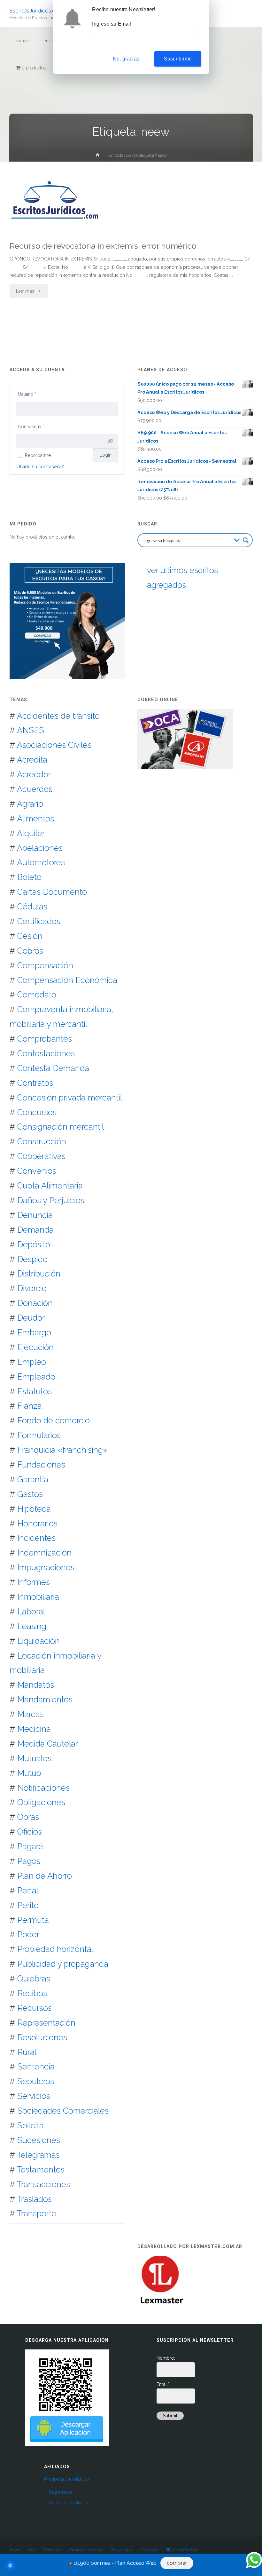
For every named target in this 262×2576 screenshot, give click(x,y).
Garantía (33, 1479)
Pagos (29, 1861)
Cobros (30, 951)
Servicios (34, 2096)
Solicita (31, 2125)
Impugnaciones (46, 1567)
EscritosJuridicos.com (36, 10)
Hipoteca (34, 1509)
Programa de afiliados (67, 2479)
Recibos (32, 1993)
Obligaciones (41, 1802)
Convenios (37, 1171)
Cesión (30, 936)
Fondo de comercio (54, 1420)
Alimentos (35, 819)
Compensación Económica (67, 980)
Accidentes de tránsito (58, 716)
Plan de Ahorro (45, 1876)
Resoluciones (42, 2037)
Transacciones (43, 2184)
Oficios (30, 1832)
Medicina (34, 1729)
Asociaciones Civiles (54, 745)
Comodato (37, 995)
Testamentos (41, 2170)
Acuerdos (35, 789)
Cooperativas (41, 1156)
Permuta (33, 1920)
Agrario (30, 804)
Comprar (52, 2550)
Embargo (34, 1332)
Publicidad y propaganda (63, 1964)
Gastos (30, 1494)
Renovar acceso (85, 2550)
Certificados (39, 921)
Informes (34, 1582)
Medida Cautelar (48, 1744)
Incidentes (36, 1538)
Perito (28, 1905)
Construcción (42, 1141)
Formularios (39, 1435)
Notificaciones (43, 1788)
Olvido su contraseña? (40, 467)
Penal (28, 1891)
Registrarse (61, 2492)
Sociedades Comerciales (63, 2111)
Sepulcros (36, 2081)
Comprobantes (45, 1039)
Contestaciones (46, 1053)
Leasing (32, 1626)
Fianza (30, 1406)
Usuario (27, 394)
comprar (177, 2563)
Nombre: (166, 2358)
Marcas (31, 1714)
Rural (27, 2052)
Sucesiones (39, 2140)
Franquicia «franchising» (62, 1450)
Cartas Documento (52, 892)
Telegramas (38, 2155)
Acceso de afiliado (68, 2503)
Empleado (36, 1377)
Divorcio (32, 1288)
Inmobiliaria (38, 1597)
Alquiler (31, 833)
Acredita (32, 760)
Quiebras (34, 1979)
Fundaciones (41, 1465)
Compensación (45, 965)
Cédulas (32, 907)
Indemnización (44, 1553)
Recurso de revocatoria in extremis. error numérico (103, 246)
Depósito (34, 1244)
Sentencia (36, 2067)
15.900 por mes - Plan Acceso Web (115, 2563)
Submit (170, 2416)
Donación (35, 1303)
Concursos (37, 1112)
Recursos (35, 2008)
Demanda (35, 1230)
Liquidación (39, 1641)
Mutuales (34, 1758)
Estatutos (35, 1391)
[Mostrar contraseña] (110, 441)
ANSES (31, 730)
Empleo (32, 1362)
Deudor (31, 1318)
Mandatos (36, 1685)
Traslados (34, 2199)
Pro (31, 2550)
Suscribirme (178, 59)
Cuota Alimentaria (50, 1186)
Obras (28, 1817)
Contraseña (31, 427)
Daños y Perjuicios (51, 1200)
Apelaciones (40, 848)
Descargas (121, 2550)
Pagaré (30, 1846)
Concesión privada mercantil (70, 1098)
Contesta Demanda (53, 1068)
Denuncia (35, 1215)
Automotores (41, 862)
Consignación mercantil (61, 1127)
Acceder (149, 2550)
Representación (46, 2023)
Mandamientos (45, 1700)
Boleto (29, 877)
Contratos (35, 1083)
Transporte (37, 2213)
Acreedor (34, 774)
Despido (32, 1259)
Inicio (15, 2550)
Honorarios (37, 1524)
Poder (28, 1934)
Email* (163, 2384)
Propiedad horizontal (55, 1949)
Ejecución (35, 1347)
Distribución (39, 1274)
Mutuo (29, 1773)
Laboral (31, 1612)
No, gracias (126, 59)
